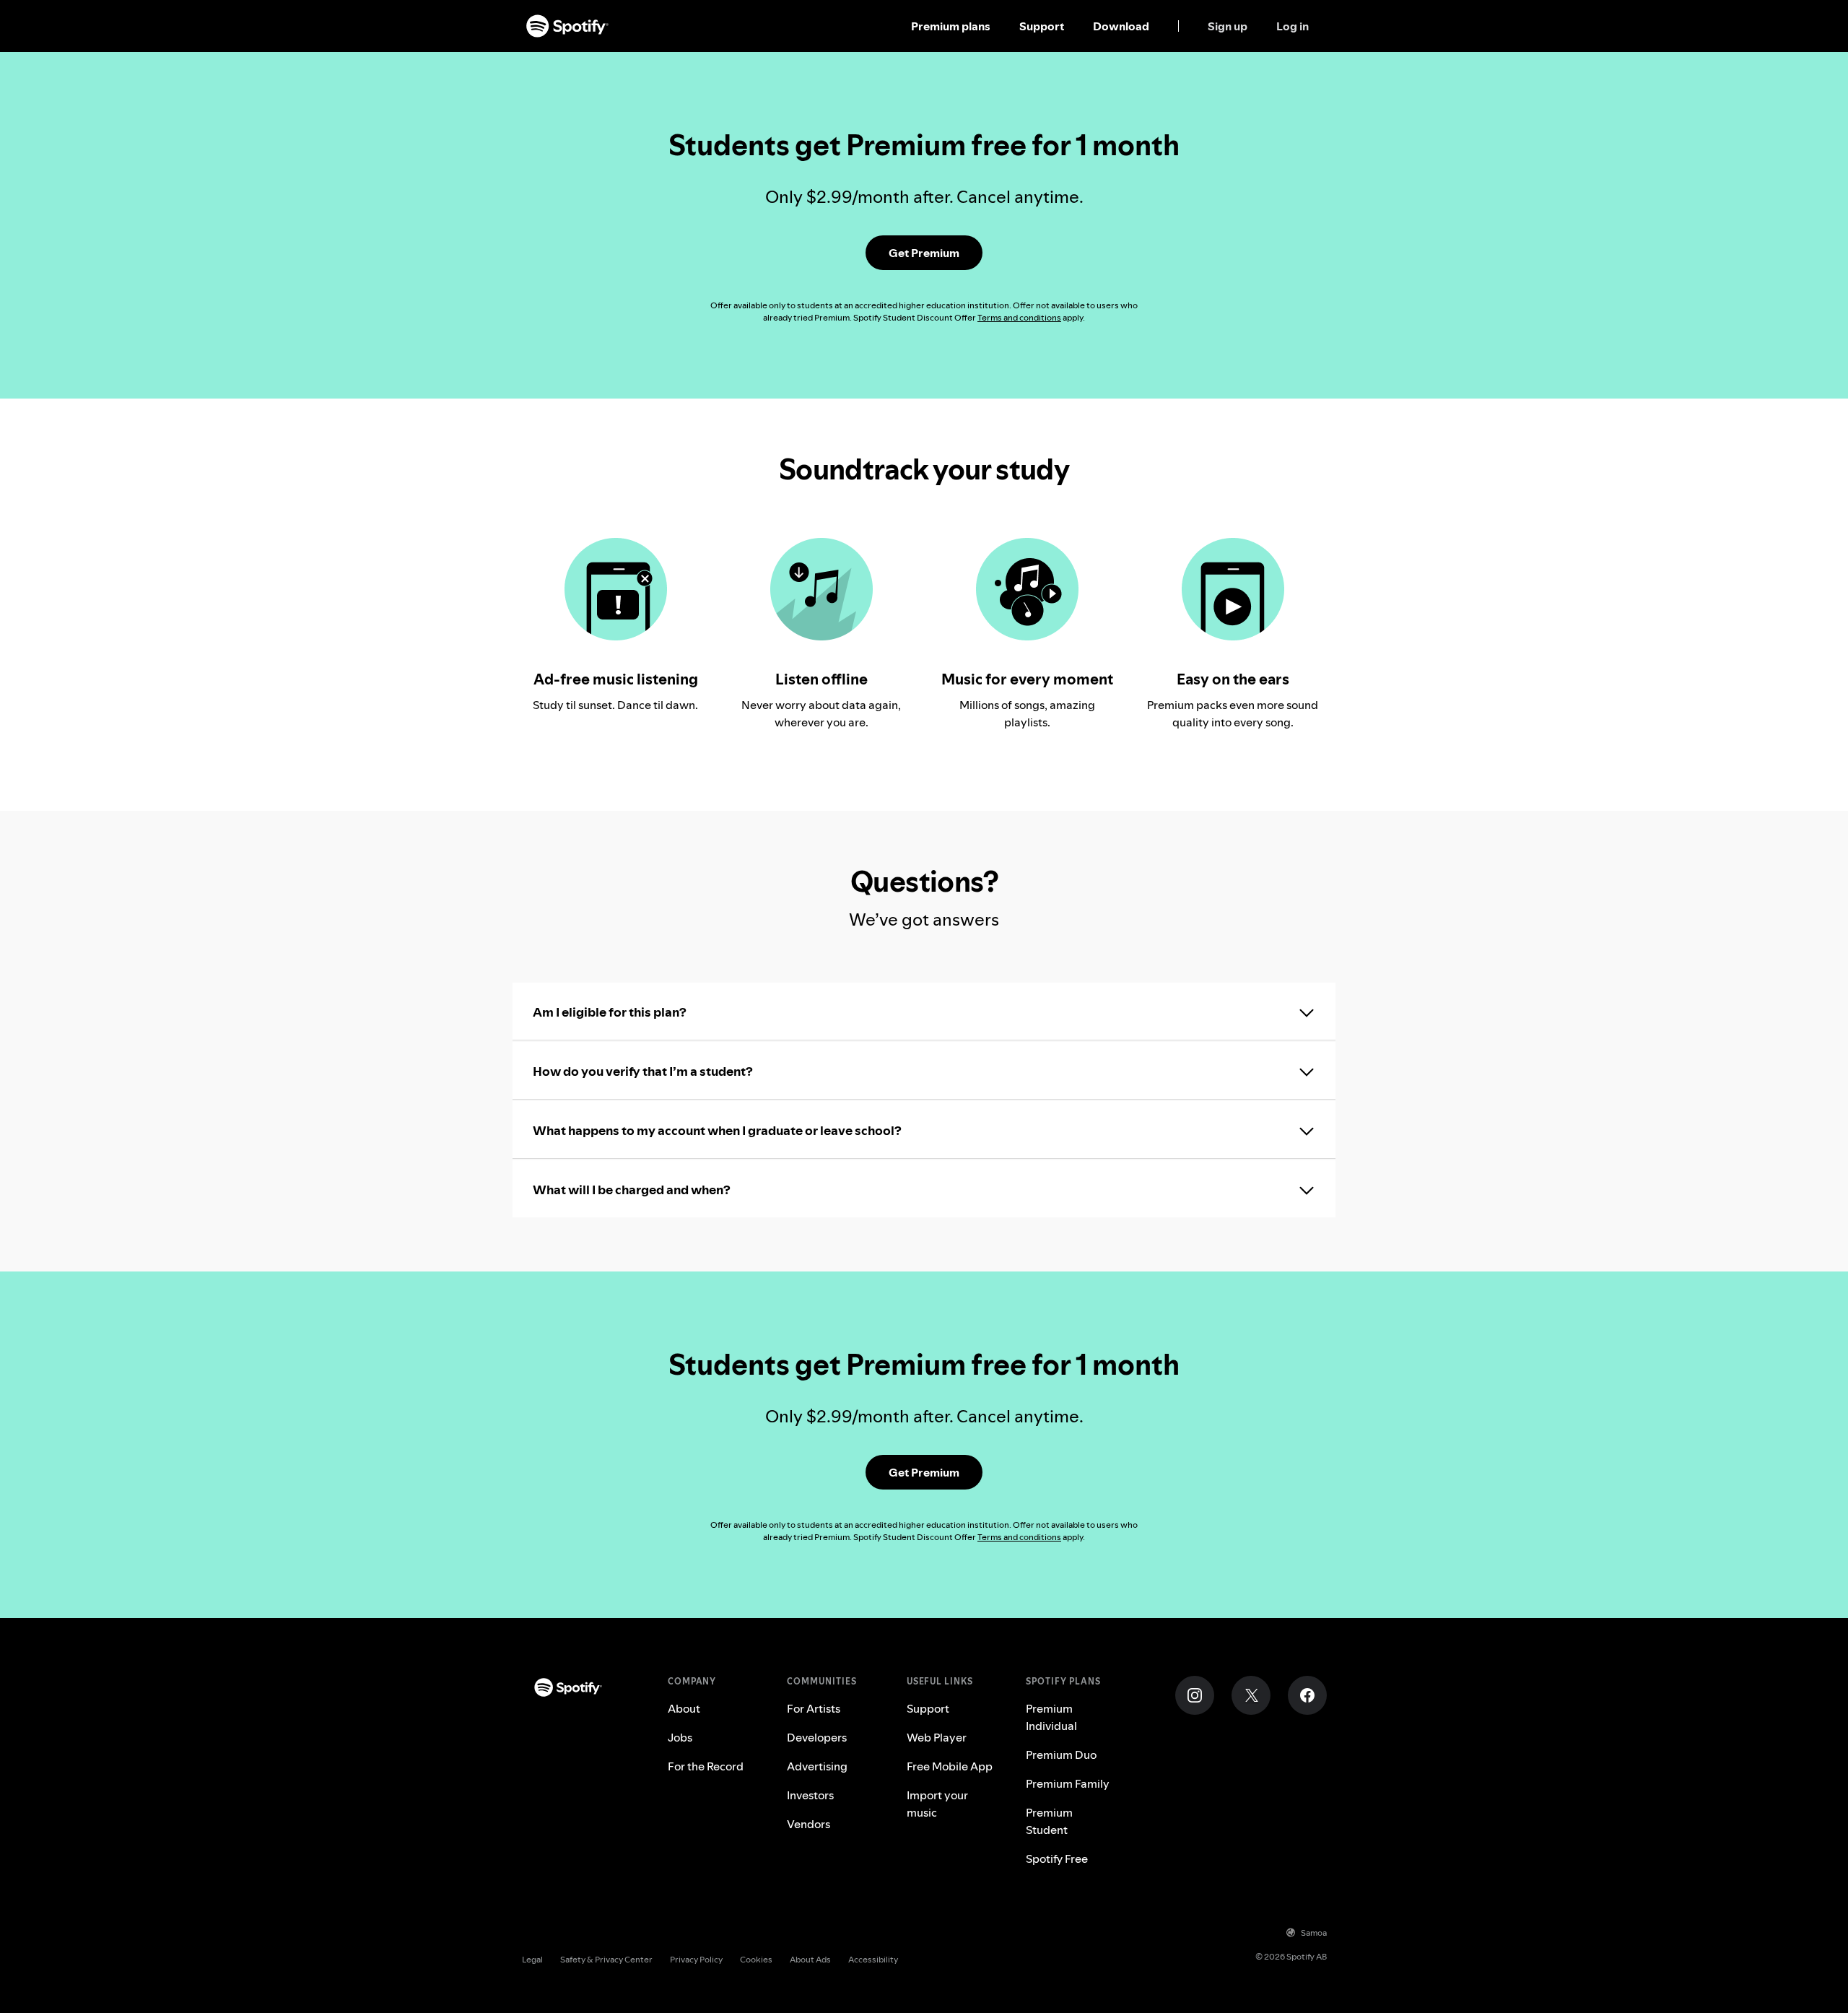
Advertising (817, 1766)
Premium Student (1049, 1821)
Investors (810, 1795)
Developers (817, 1737)
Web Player (937, 1737)
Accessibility (873, 1959)
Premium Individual (1051, 1717)
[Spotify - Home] (567, 26)
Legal (532, 1959)
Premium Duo (1061, 1755)
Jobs (680, 1737)
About (684, 1708)
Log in (1293, 26)
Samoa (1314, 1932)
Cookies (756, 1959)
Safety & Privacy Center (606, 1959)
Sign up (1228, 26)
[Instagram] (1195, 1695)
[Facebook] (1307, 1695)
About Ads (810, 1959)
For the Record (706, 1766)
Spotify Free (1057, 1858)
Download (1121, 26)
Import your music (937, 1804)
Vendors (808, 1824)
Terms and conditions (1019, 317)
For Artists (814, 1708)
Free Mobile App (950, 1766)
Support (1042, 26)
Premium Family (1068, 1783)
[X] (1251, 1695)
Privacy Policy (696, 1959)
